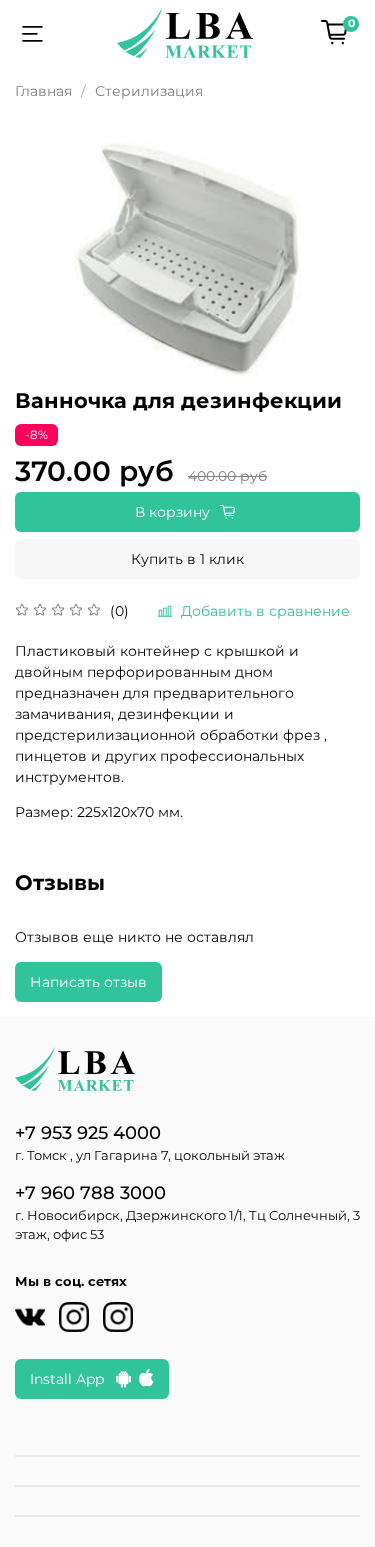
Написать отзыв (88, 982)
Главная (43, 91)
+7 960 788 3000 (90, 1192)
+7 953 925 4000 (88, 1132)
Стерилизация (149, 91)
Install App (73, 1379)
